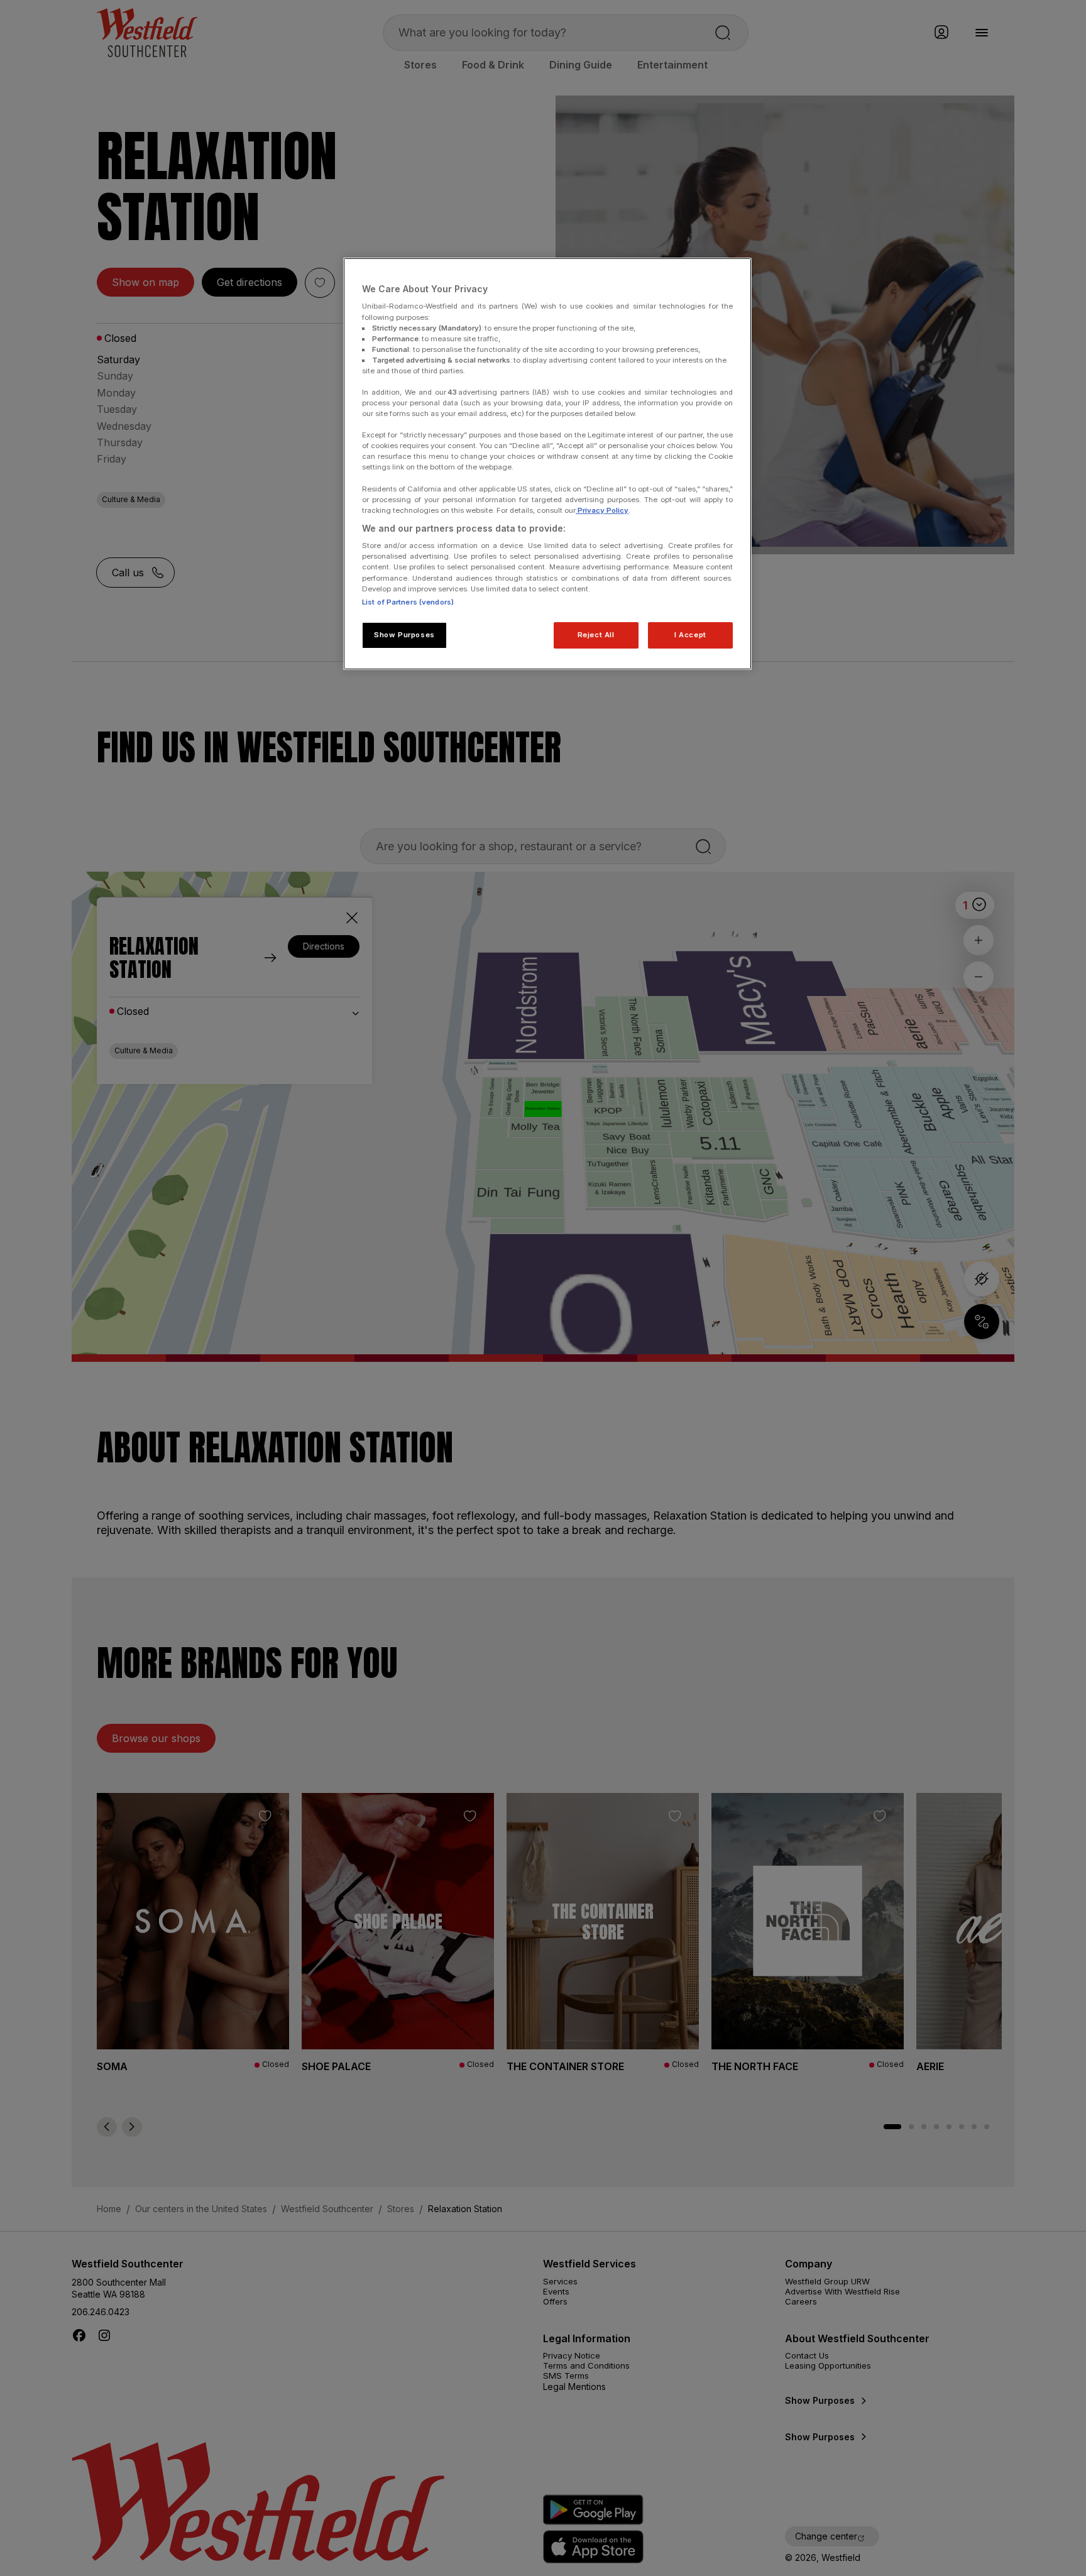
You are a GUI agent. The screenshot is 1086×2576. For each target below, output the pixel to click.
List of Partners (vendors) (408, 602)
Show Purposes (404, 635)
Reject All (596, 635)
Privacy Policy (602, 510)
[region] (547, 464)
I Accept (690, 635)
